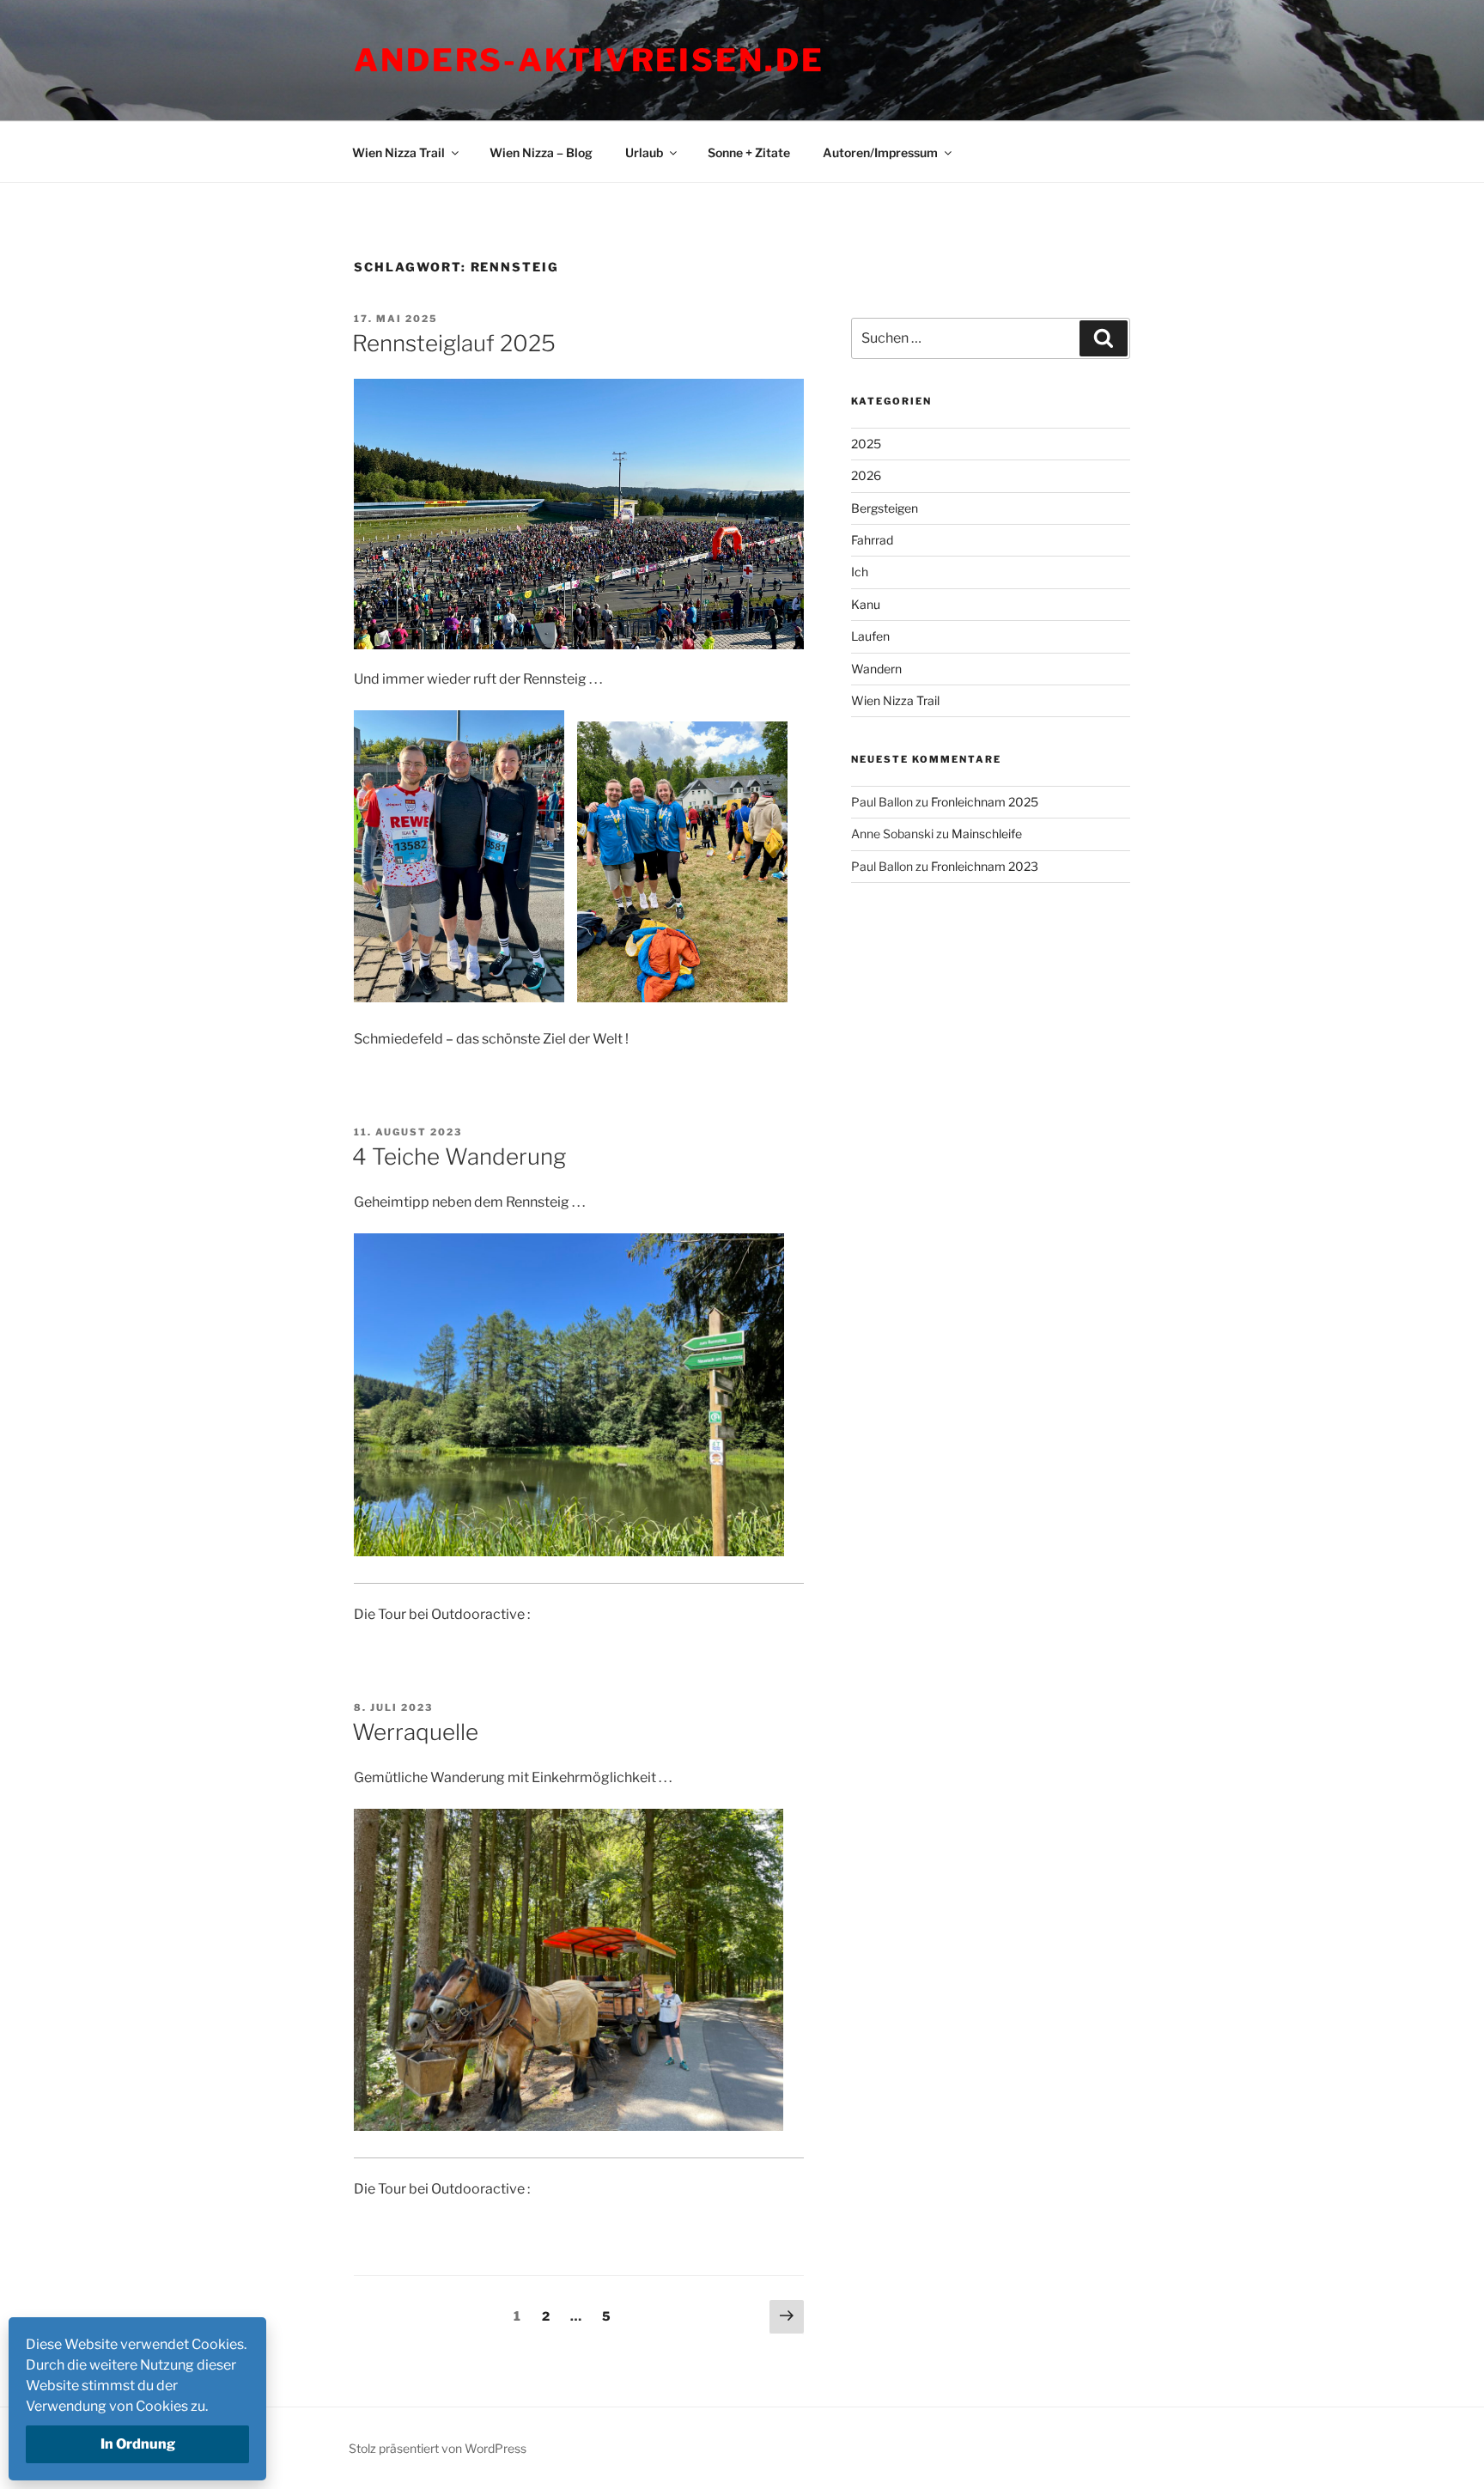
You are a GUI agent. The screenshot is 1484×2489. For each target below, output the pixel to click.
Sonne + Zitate (749, 152)
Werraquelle (415, 1732)
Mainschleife (987, 834)
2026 (866, 475)
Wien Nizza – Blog (541, 152)
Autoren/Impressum (880, 152)
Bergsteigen (885, 508)
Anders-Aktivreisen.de (589, 60)
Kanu (866, 604)
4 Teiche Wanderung (459, 1156)
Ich (860, 572)
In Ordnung (138, 2444)
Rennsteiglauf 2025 (454, 343)
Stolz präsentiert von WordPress (438, 2448)
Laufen (870, 636)
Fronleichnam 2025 (985, 802)
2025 (866, 444)
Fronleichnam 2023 (985, 866)
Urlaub (644, 152)
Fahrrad (872, 540)
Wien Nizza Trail (398, 152)
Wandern (876, 669)
